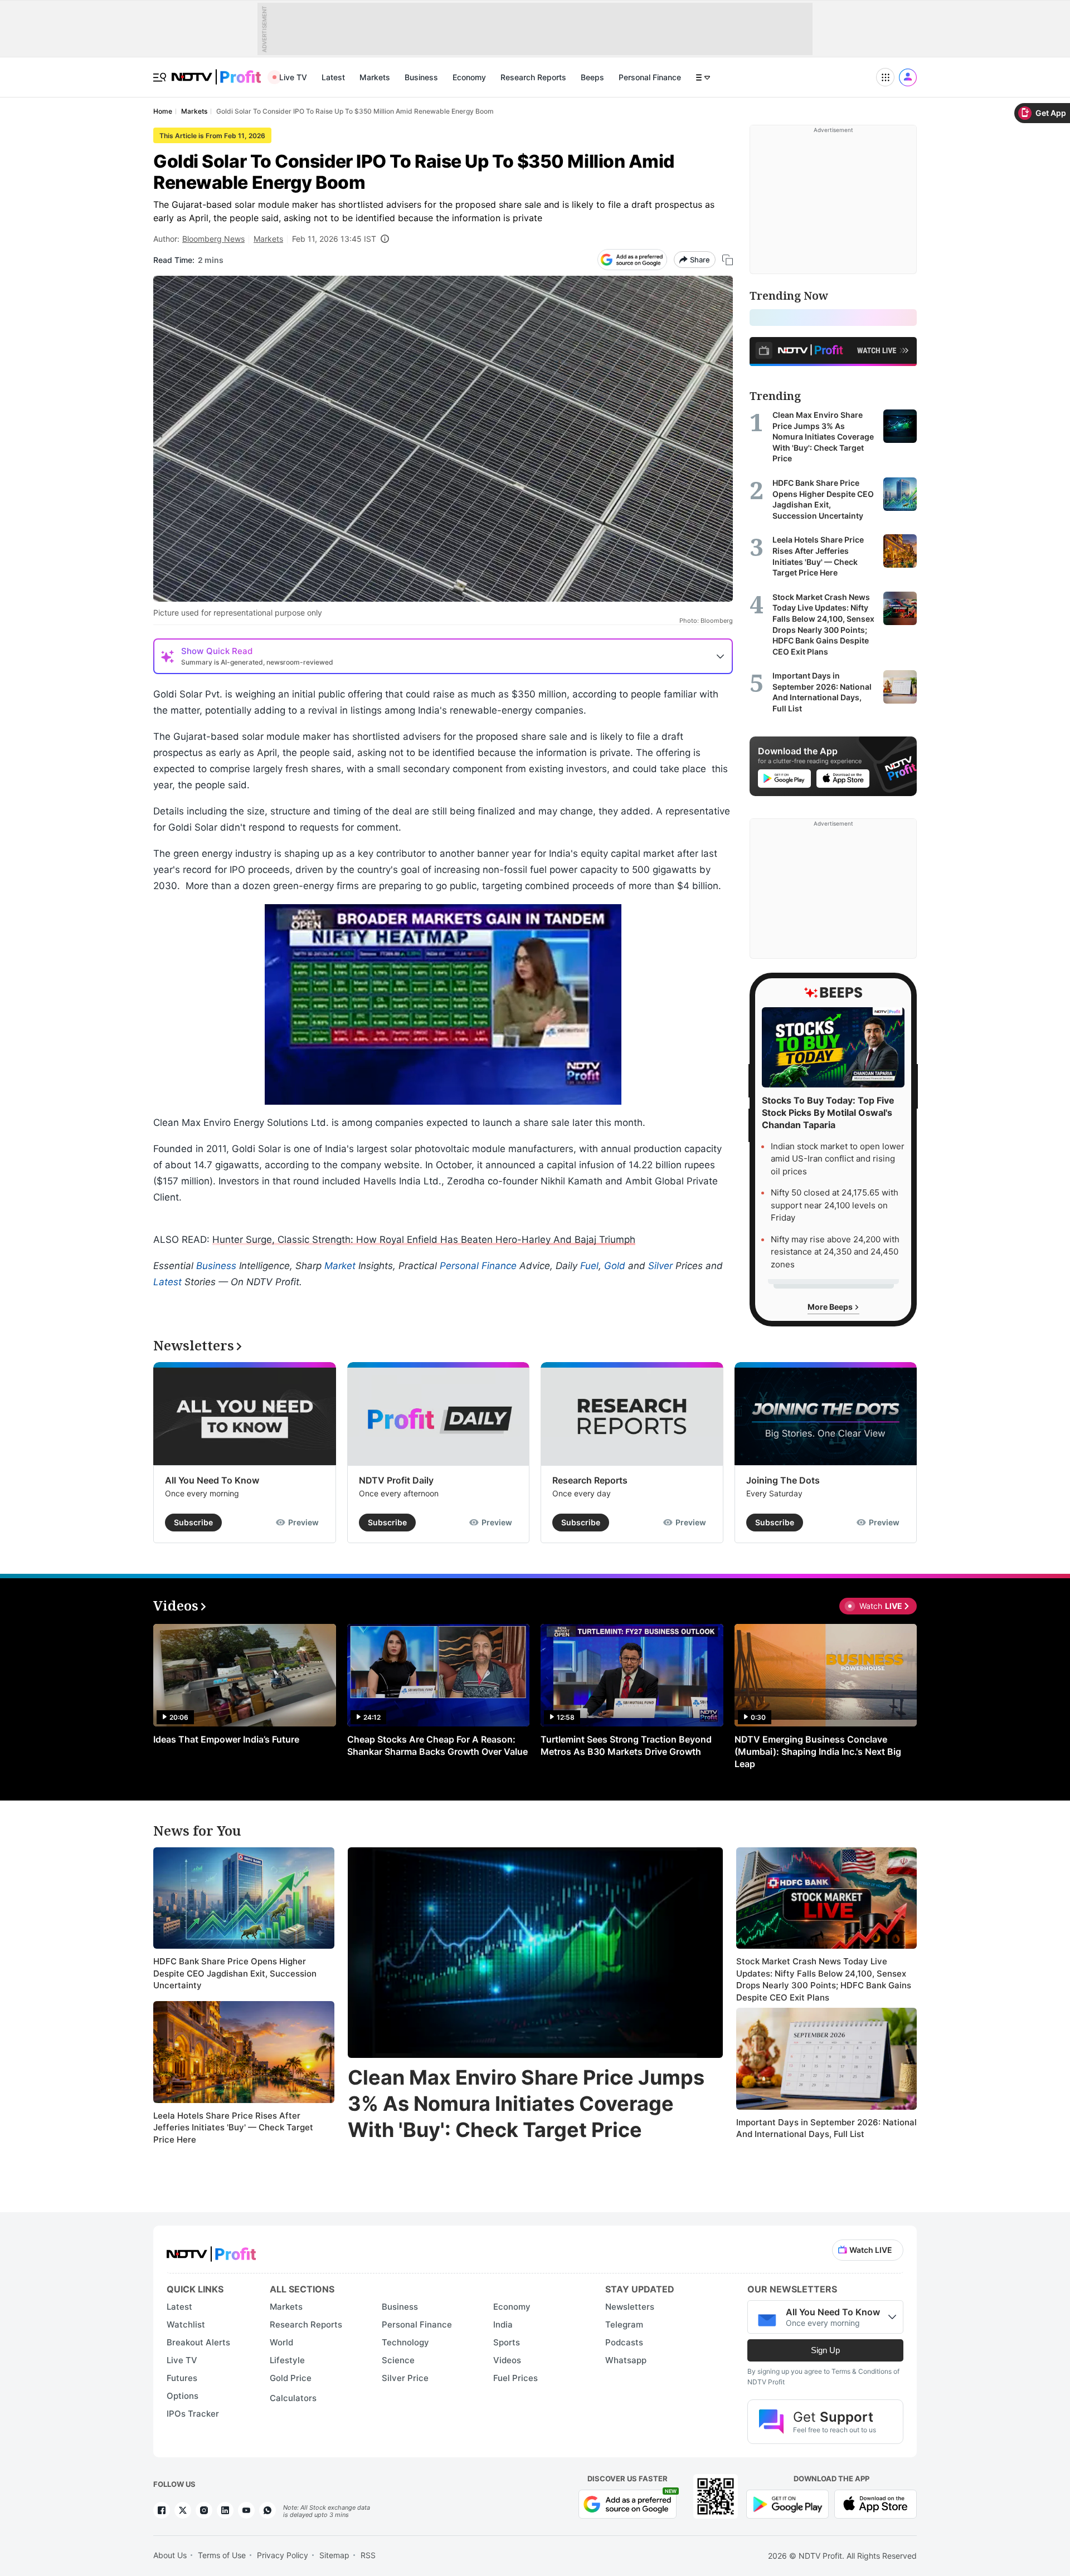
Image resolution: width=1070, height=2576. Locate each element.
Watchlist (186, 2324)
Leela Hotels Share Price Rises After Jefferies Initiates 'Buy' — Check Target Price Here (233, 2128)
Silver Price (405, 2378)
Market (340, 1266)
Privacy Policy (283, 2555)
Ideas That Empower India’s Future (226, 1739)
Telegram (624, 2324)
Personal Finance (650, 77)
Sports (507, 2342)
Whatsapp (626, 2360)
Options (183, 2396)
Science (398, 2360)
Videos (507, 2360)
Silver (660, 1266)
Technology (405, 2342)
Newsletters (630, 2307)
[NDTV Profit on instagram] (204, 2510)
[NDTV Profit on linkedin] (225, 2510)
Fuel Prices (515, 2378)
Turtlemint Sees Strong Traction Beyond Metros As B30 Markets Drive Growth (626, 1745)
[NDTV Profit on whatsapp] (267, 2510)
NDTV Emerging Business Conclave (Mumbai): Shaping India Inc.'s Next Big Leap (818, 1752)
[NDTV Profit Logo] (211, 2250)
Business (421, 77)
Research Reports (533, 77)
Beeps (592, 77)
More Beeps (831, 1307)
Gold (615, 1266)
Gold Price (291, 2378)
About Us (170, 2555)
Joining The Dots (783, 1480)
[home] (216, 71)
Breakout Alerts (198, 2342)
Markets (375, 77)
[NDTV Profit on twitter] (183, 2510)
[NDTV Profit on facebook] (162, 2510)
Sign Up (825, 2350)
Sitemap (334, 2555)
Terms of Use (222, 2555)
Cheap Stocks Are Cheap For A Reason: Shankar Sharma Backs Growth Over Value (437, 1745)
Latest (333, 77)
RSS (368, 2555)
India (503, 2324)
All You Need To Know (212, 1480)
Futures (182, 2378)
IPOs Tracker (193, 2414)
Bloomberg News (213, 239)
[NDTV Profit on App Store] (876, 2503)
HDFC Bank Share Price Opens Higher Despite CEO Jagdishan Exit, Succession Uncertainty (235, 1973)
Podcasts (624, 2342)
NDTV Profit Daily (396, 1480)
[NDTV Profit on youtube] (246, 2510)
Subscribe (193, 1522)
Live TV (293, 77)
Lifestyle (287, 2360)
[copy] (728, 260)
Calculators (293, 2398)
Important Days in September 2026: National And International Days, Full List (826, 2128)
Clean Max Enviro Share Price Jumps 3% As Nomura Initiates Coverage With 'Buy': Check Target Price (526, 2104)
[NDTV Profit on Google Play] (787, 2503)
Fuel (589, 1266)
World (281, 2342)
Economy (469, 77)
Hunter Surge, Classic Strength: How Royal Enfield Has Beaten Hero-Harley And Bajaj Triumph (424, 1240)
